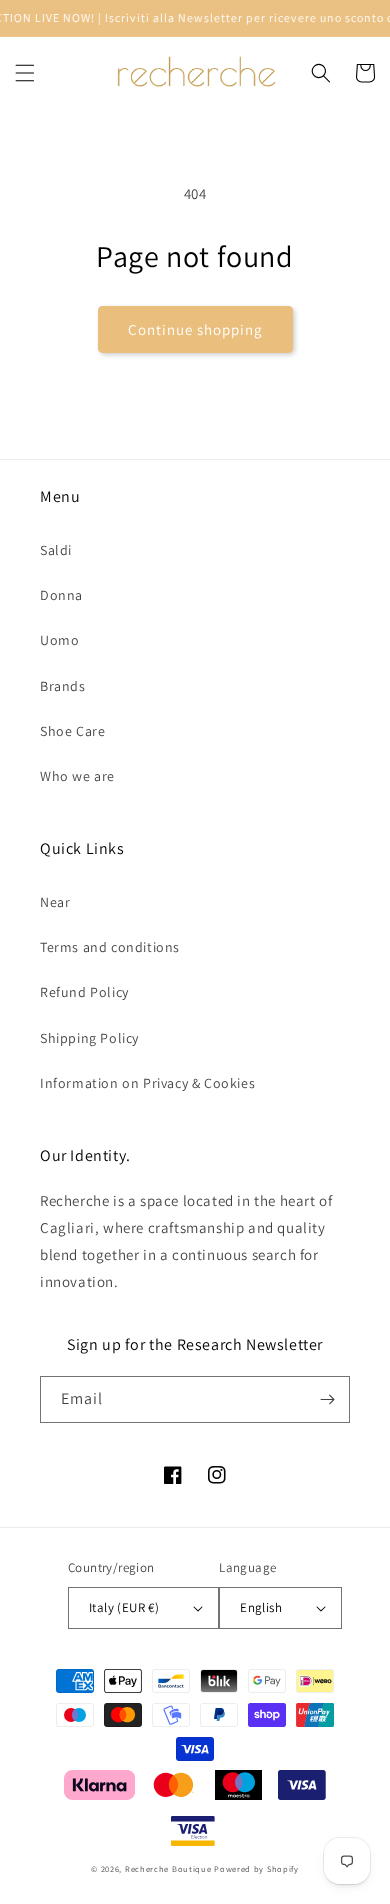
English (261, 1607)
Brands (63, 686)
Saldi (56, 550)
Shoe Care (72, 731)
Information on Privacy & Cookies (147, 1083)
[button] (25, 73)
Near (55, 902)
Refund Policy (84, 992)
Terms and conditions (110, 947)
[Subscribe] (327, 1399)
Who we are (77, 776)
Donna (61, 595)
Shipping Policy (89, 1038)
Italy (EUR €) (124, 1607)
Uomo (59, 640)
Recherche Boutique (168, 1868)
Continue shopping (195, 329)
